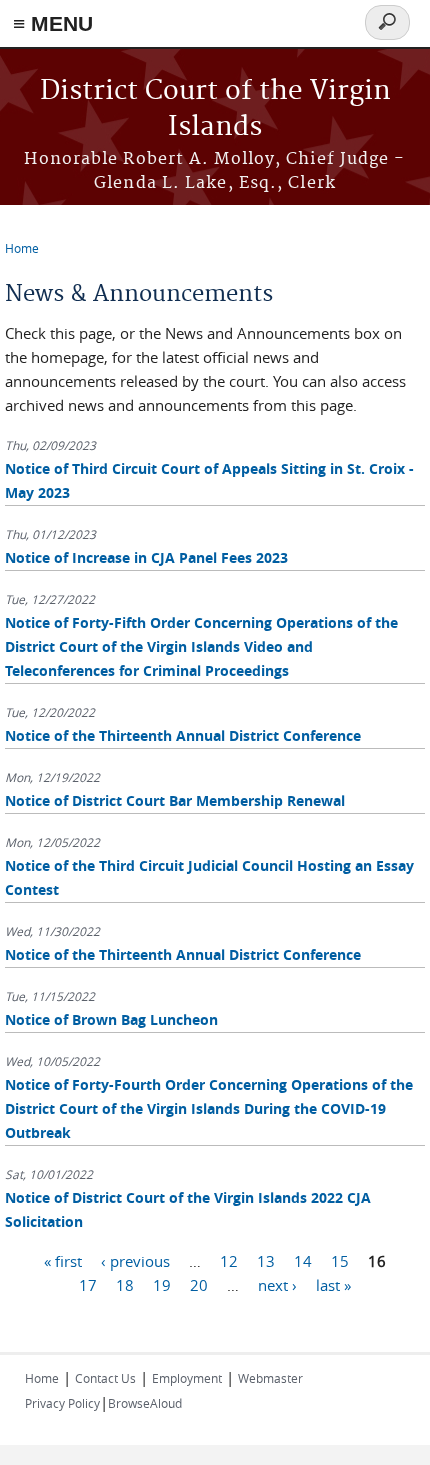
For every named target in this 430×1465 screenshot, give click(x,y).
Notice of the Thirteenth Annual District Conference (183, 735)
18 (125, 1285)
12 (229, 1261)
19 (162, 1285)
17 (88, 1285)
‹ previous (135, 1261)
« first (63, 1261)
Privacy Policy (62, 1403)
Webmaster (270, 1378)
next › (277, 1285)
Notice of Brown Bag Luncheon (111, 1019)
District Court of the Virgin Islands (215, 109)
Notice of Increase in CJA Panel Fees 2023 (146, 557)
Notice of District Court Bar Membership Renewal (175, 800)
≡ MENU (53, 23)
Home (22, 248)
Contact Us (105, 1378)
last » (333, 1285)
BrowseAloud (145, 1403)
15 (340, 1261)
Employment (187, 1378)
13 (266, 1261)
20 (199, 1285)
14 (303, 1261)
